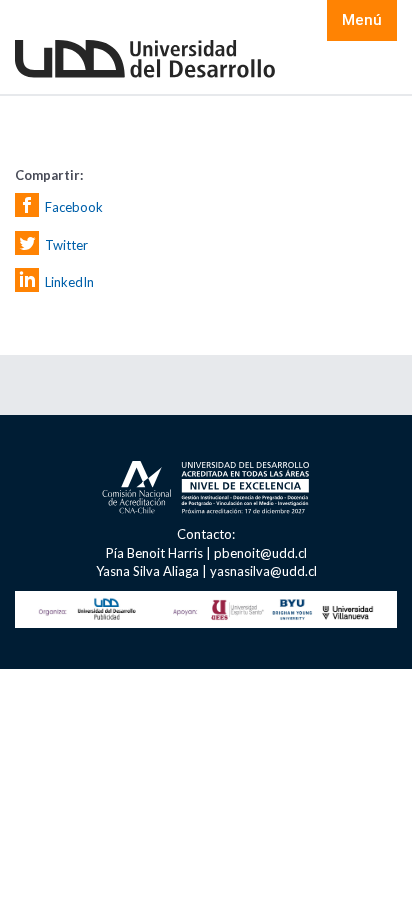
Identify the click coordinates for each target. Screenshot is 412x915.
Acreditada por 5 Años (206, 490)
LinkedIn (69, 282)
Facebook (74, 207)
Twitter (66, 244)
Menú (362, 20)
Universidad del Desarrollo (145, 59)
